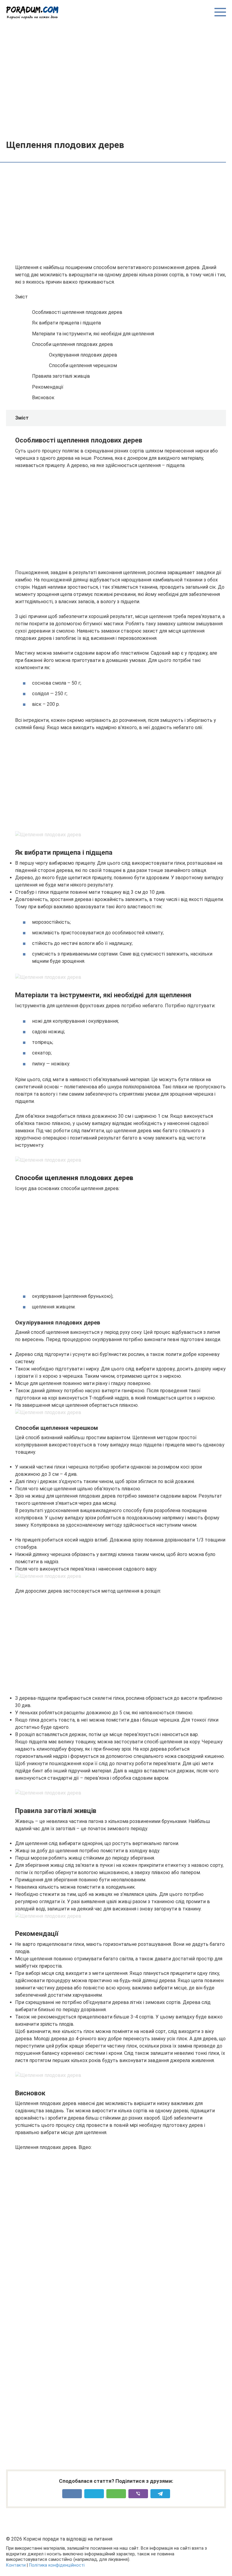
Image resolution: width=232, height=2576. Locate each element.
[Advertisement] (116, 79)
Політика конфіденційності (57, 2565)
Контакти (16, 2565)
